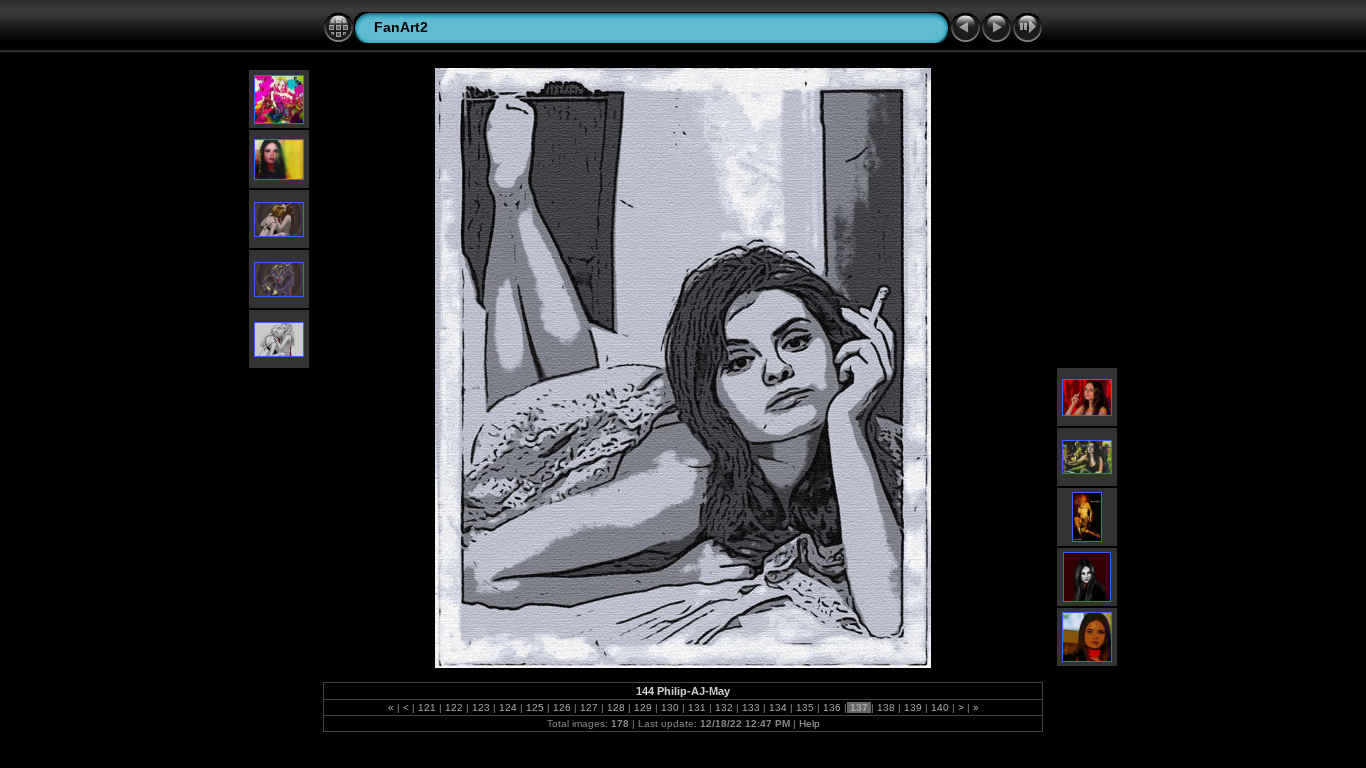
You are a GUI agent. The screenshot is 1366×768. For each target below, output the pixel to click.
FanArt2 (401, 27)
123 (481, 707)
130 (670, 707)
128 (616, 707)
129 (643, 707)
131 (697, 707)
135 (805, 707)
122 (454, 707)
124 (508, 707)
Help (809, 723)
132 (724, 707)
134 (778, 707)
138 (886, 707)
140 (940, 707)
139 (913, 707)
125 (535, 707)
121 (427, 707)
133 (751, 707)
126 (562, 707)
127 (589, 707)
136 (832, 707)
